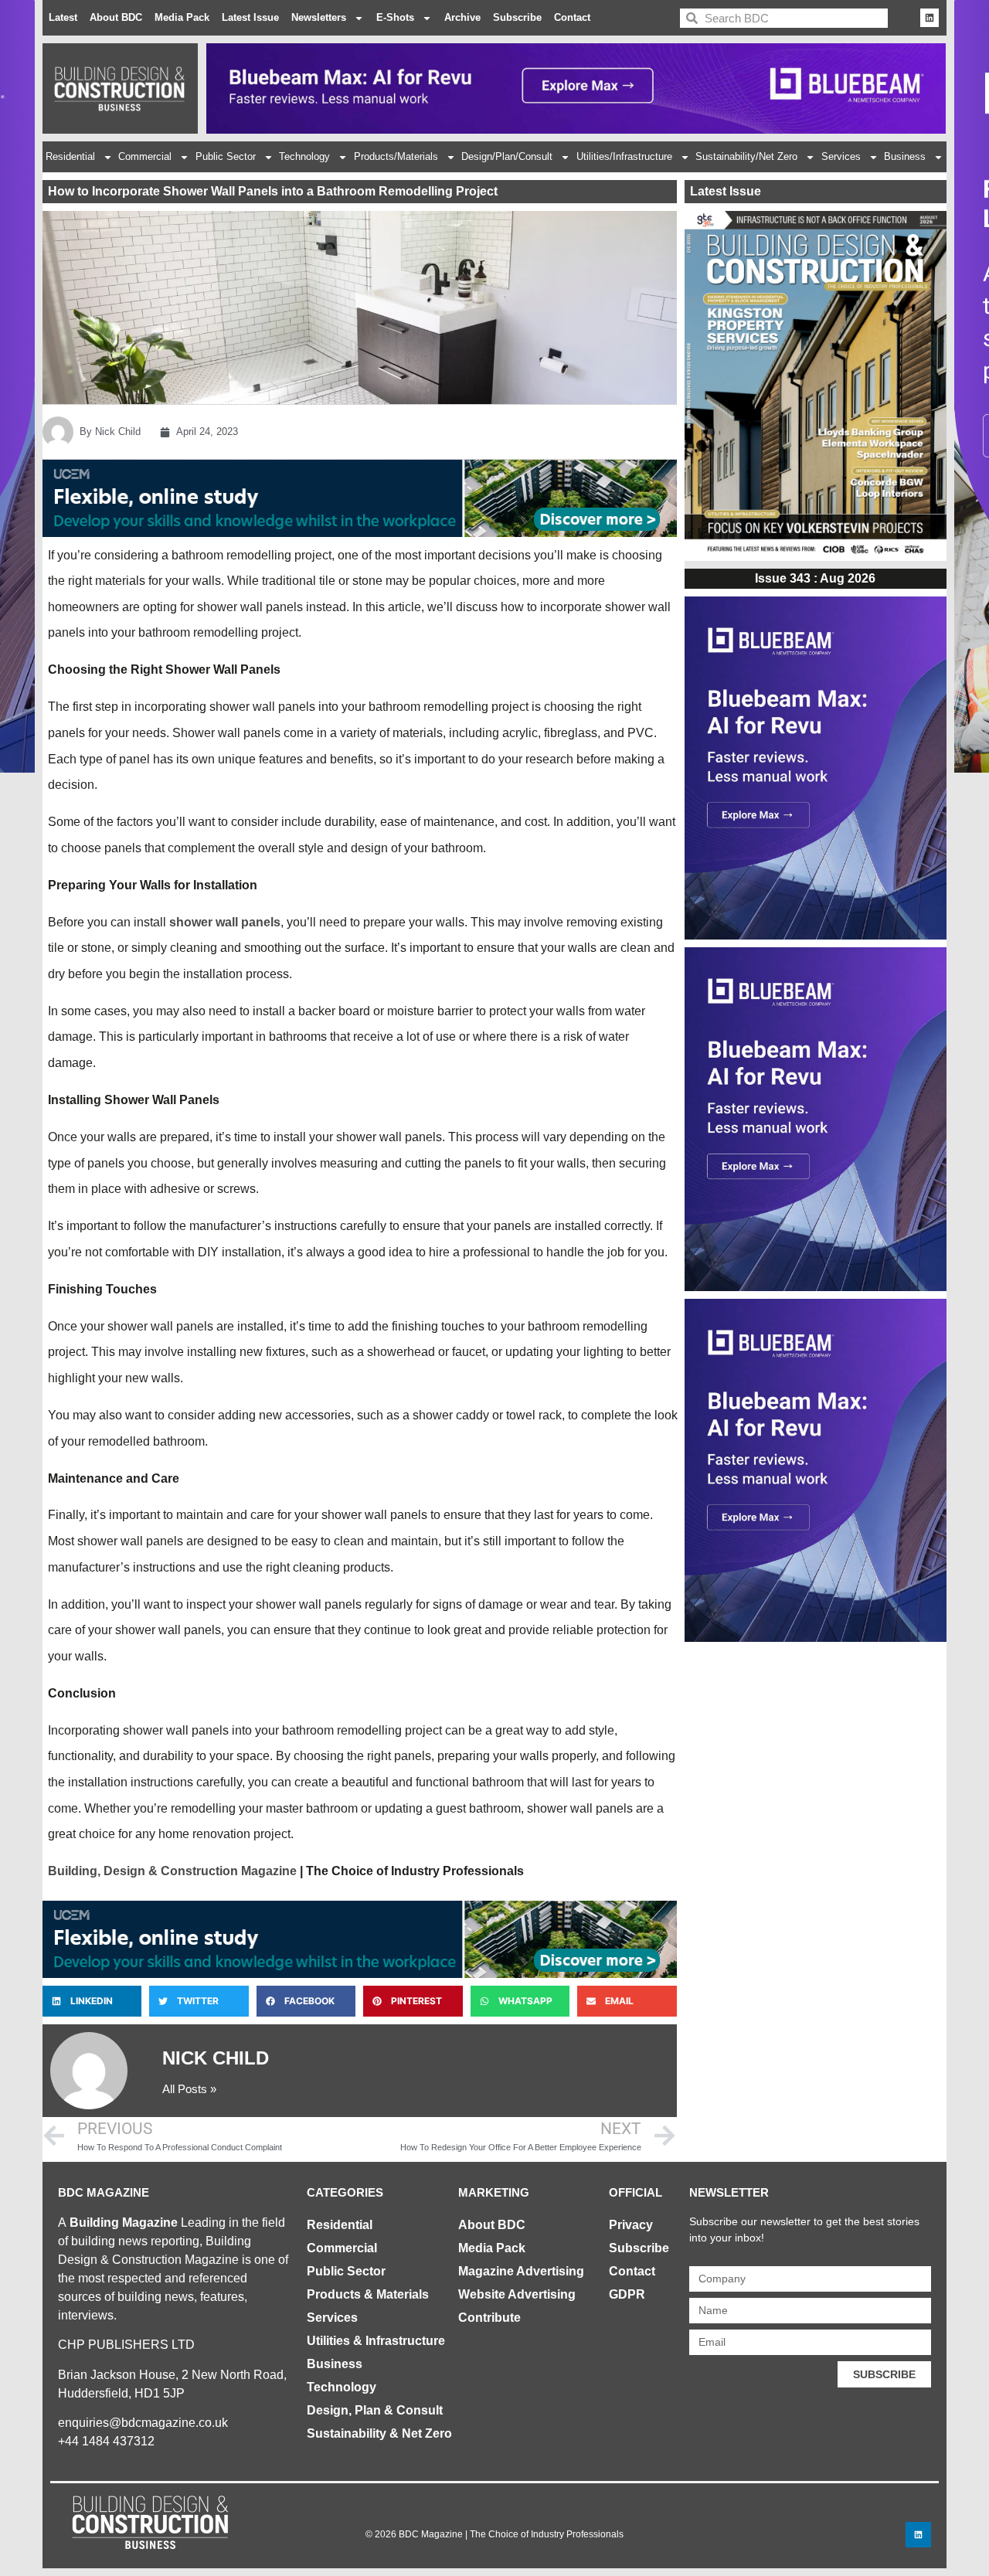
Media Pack (182, 17)
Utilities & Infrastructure (376, 2341)
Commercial (145, 156)
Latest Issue (250, 17)
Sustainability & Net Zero (379, 2433)
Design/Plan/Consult (507, 156)
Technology (304, 156)
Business (905, 156)
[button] (92, 2001)
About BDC (116, 17)
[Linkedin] (930, 18)
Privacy (631, 2225)
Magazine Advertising (521, 2271)
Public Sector (226, 156)
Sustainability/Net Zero (746, 156)
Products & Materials (368, 2294)
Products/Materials (396, 156)
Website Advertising (517, 2294)
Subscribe (517, 17)
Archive (462, 17)
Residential (70, 156)
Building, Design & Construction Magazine (172, 1871)
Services (841, 156)
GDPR (627, 2294)
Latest (63, 17)
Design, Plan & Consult (375, 2410)
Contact (572, 17)
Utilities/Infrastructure (624, 156)
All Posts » (189, 2089)
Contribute (489, 2318)
